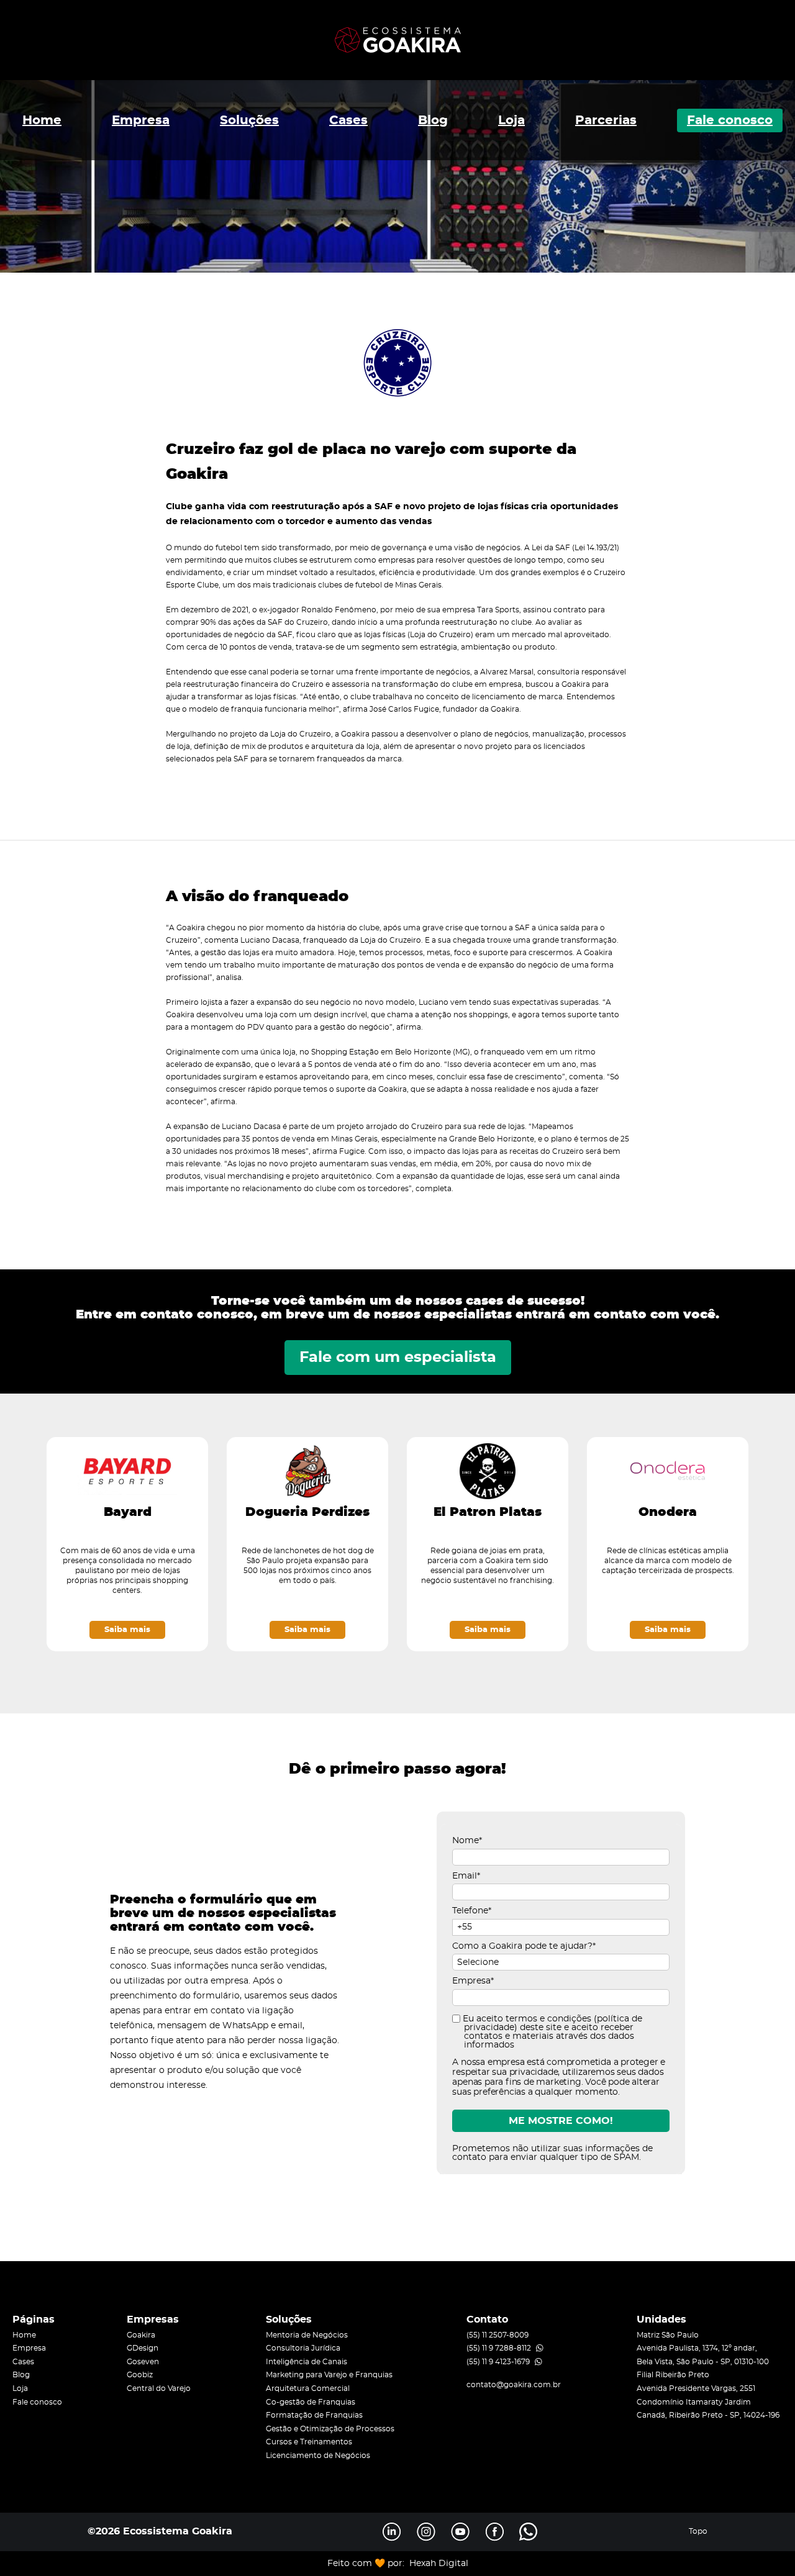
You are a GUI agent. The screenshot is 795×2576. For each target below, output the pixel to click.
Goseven (143, 2362)
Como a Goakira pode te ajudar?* (524, 1946)
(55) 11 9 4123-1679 (498, 2362)
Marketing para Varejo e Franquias (329, 2375)
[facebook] (494, 2532)
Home (42, 120)
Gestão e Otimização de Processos (330, 2429)
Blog (433, 120)
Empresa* (473, 1981)
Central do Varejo (159, 2388)
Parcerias (606, 120)
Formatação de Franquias (314, 2415)
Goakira (141, 2335)
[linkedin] (392, 2532)
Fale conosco (730, 120)
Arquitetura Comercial (308, 2388)
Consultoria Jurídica (303, 2348)
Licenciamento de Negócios (318, 2456)
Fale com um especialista (398, 1358)
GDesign (143, 2348)
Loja (511, 120)
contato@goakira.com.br (514, 2385)
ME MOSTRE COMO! (561, 2121)
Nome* (467, 1841)
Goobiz (140, 2375)
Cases (348, 120)
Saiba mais (127, 1630)
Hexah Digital (439, 2564)
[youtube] (460, 2532)
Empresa (141, 120)
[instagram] (426, 2532)
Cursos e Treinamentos (309, 2442)
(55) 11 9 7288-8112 (499, 2348)
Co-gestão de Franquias (311, 2402)
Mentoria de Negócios (307, 2335)
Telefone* (472, 1911)
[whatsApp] (529, 2532)
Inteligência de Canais (307, 2362)
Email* (466, 1876)
